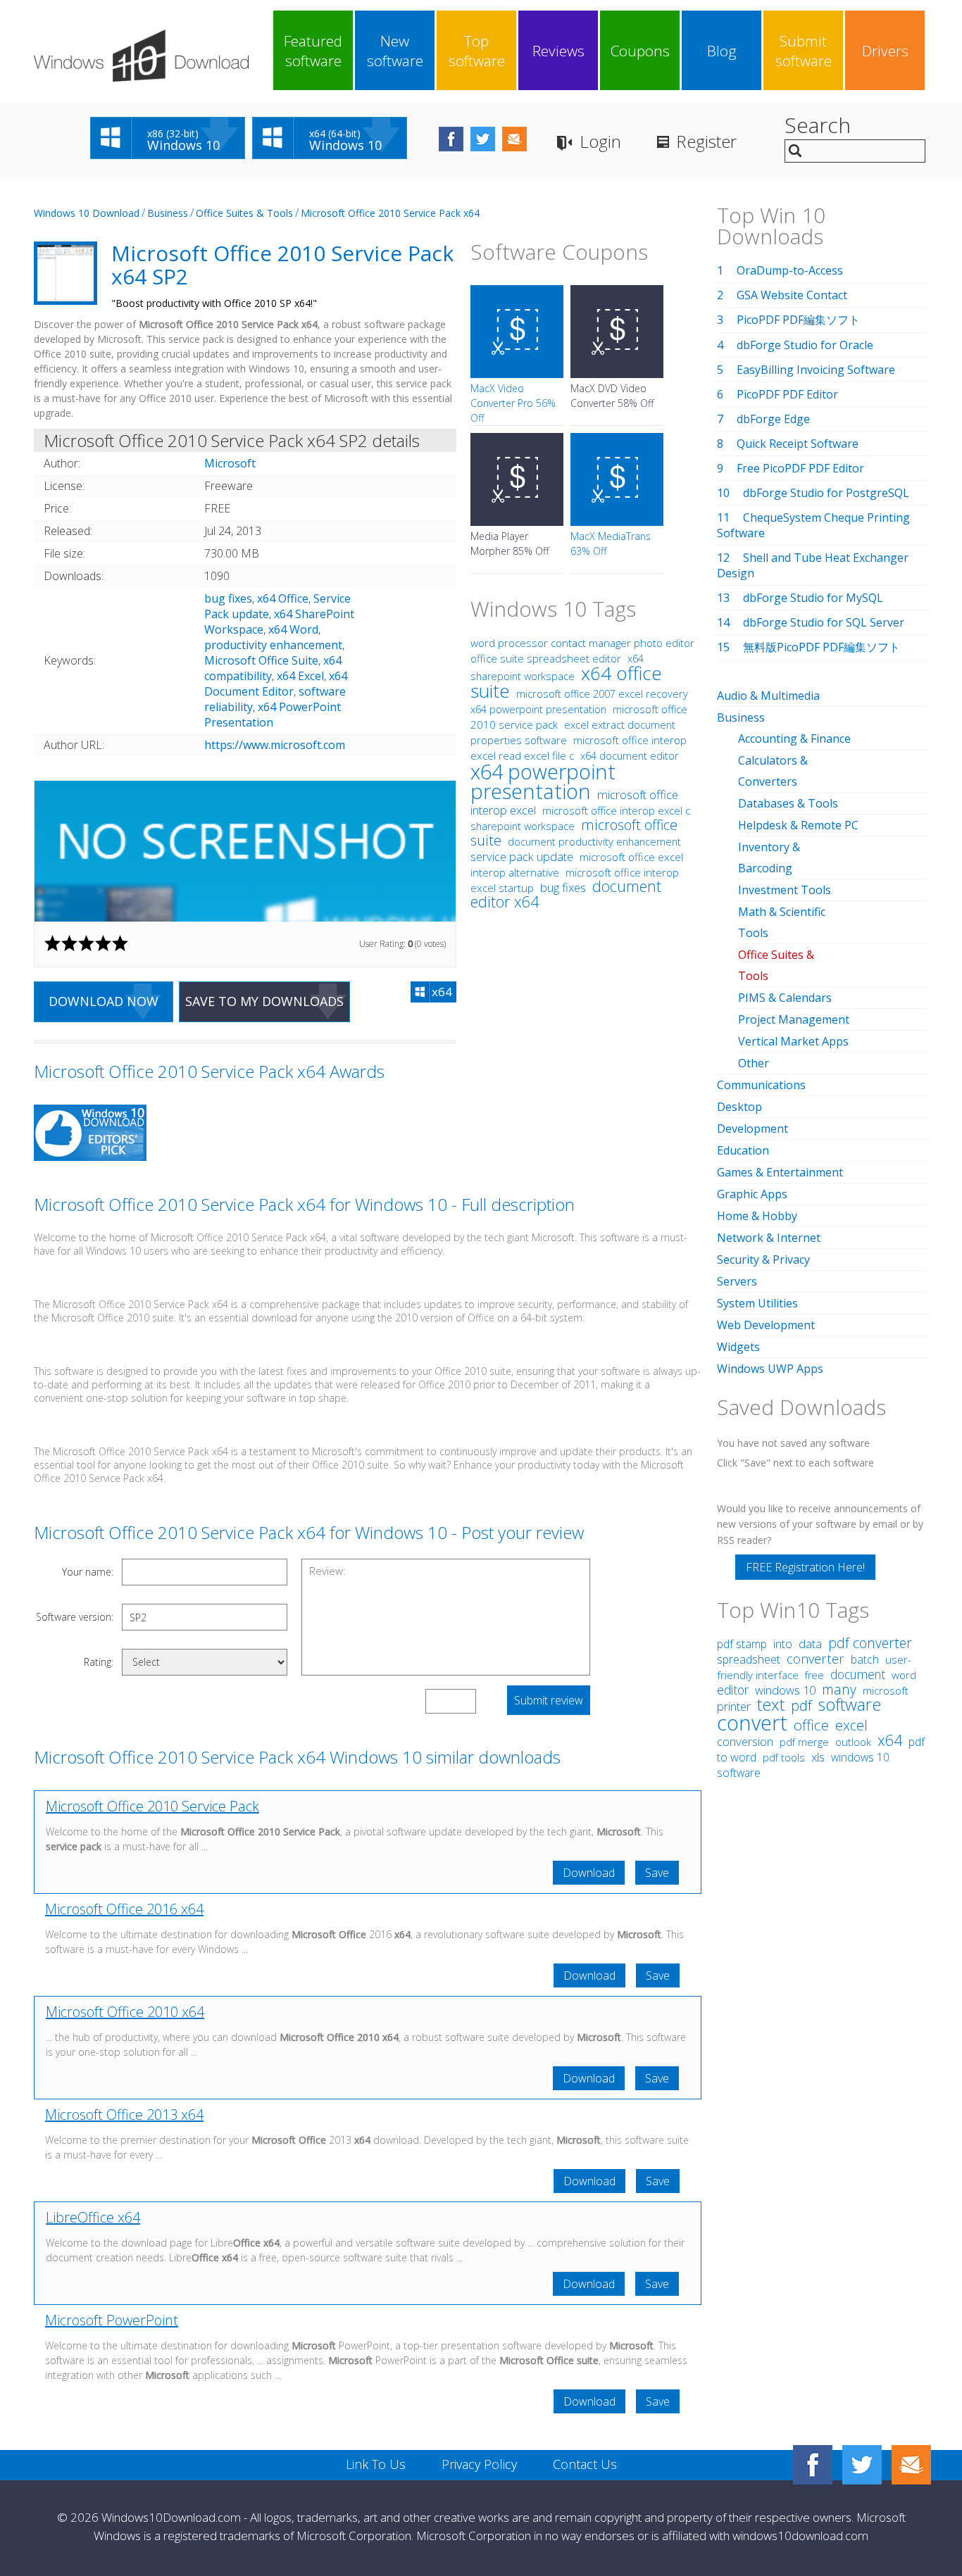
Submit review (549, 1700)
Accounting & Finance (794, 739)
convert (752, 1722)
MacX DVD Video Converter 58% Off (612, 396)
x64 (890, 1740)
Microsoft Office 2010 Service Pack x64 (390, 213)
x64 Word (293, 629)
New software (395, 51)
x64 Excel (300, 676)
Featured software (313, 51)
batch (865, 1659)
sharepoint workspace (523, 826)
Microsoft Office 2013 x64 (124, 2115)
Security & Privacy (763, 1259)
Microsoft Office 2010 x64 (125, 2012)
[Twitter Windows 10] (862, 2465)
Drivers (885, 51)
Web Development (766, 1325)
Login (600, 141)
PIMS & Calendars (785, 998)
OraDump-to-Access (790, 270)
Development (752, 1129)
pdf (801, 1705)
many (839, 1689)
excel (851, 1725)
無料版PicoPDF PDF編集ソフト (822, 647)
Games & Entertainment (780, 1172)
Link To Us (376, 2464)
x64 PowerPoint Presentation (273, 715)
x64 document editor (629, 756)
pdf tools (784, 1758)
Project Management (794, 1019)
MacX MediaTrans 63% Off (611, 544)
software (850, 1704)
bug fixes (228, 598)
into (783, 1644)
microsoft (886, 1690)
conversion (745, 1741)
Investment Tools (785, 890)
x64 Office (283, 598)
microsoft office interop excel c (616, 810)
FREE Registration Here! (805, 1567)
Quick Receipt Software (798, 444)
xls (818, 1757)
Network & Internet (769, 1238)
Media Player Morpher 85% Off (510, 544)
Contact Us (585, 2464)
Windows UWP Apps (770, 1369)
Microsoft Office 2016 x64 (124, 1909)
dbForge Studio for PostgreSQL (826, 493)
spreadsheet (749, 1659)
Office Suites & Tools (244, 213)
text (771, 1704)
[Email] (911, 2465)
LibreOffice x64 (93, 2217)
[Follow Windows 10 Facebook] (451, 139)
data (810, 1644)
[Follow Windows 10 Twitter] (483, 139)
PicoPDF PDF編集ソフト (798, 320)
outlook (853, 1742)
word (904, 1675)
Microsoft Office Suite (261, 660)
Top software (477, 51)
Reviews (558, 51)
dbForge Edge (773, 419)
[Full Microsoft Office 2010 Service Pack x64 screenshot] (245, 851)
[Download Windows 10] (141, 56)
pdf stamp (742, 1644)
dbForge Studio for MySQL (813, 598)
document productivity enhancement (594, 841)
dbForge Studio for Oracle (805, 345)
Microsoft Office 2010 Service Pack (152, 1806)
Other (754, 1063)
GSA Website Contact (792, 295)
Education (743, 1150)
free (814, 1675)
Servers (737, 1281)
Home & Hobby (757, 1216)
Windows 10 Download (87, 213)
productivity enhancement (273, 645)
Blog (722, 51)
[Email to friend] (514, 139)
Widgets (738, 1347)
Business (168, 213)
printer (734, 1707)
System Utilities (757, 1303)
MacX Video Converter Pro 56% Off (513, 403)
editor (733, 1690)
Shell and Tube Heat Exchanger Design (813, 565)
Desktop (739, 1107)
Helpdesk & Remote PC (798, 825)
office (811, 1725)
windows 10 (785, 1690)
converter (816, 1659)
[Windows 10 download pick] (90, 1135)
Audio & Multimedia (768, 696)
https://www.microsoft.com (275, 745)
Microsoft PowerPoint (112, 2320)
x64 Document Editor (276, 684)
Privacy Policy (479, 2464)
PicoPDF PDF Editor (787, 394)
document (858, 1674)
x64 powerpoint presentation (538, 709)
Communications (761, 1085)
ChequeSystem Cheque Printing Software (813, 525)
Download (589, 1873)
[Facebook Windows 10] (813, 2465)
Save (657, 1873)
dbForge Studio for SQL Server (824, 622)
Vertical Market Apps (793, 1041)
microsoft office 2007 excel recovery (602, 693)
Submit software (804, 51)
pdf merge (804, 1742)
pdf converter (870, 1643)
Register (706, 141)
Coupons (640, 51)
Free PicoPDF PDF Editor (800, 468)
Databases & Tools (788, 803)
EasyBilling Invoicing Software (816, 370)
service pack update (522, 857)
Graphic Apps (752, 1194)
